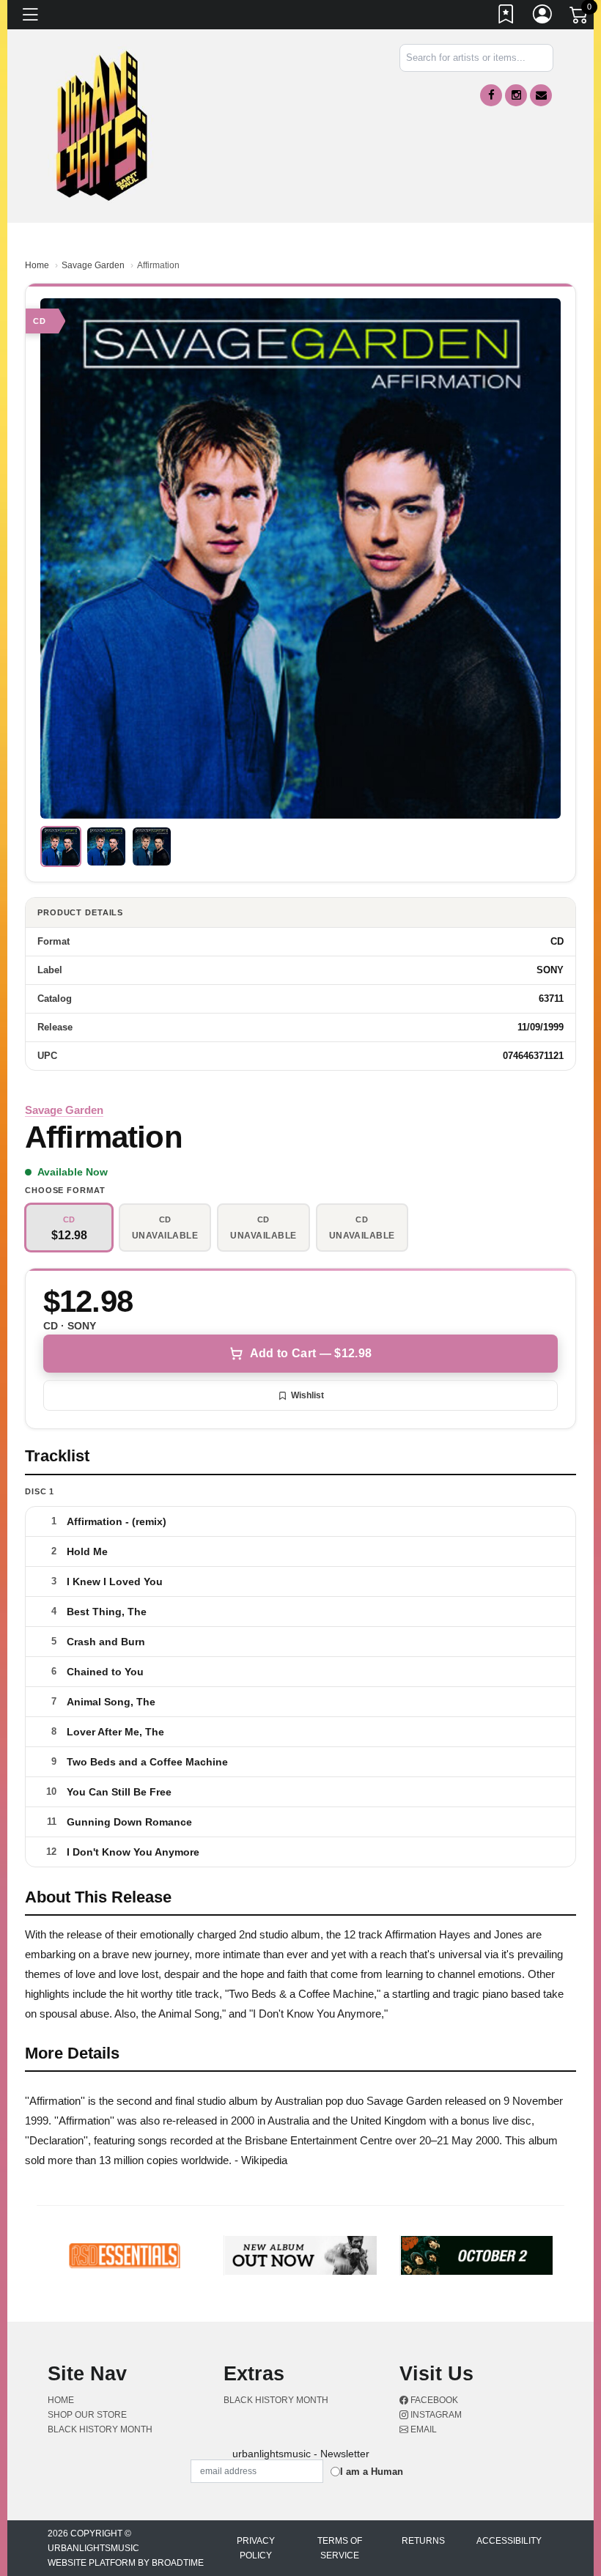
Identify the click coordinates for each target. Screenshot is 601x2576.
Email (423, 2429)
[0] (580, 18)
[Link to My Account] (543, 17)
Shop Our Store (87, 2415)
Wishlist (307, 1395)
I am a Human (372, 2472)
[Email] (541, 95)
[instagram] (516, 95)
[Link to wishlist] (506, 17)
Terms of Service (340, 2548)
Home (37, 265)
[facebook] (491, 95)
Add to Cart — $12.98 (311, 1353)
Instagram (435, 2415)
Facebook (433, 2400)
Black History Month (100, 2429)
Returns (423, 2541)
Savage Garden (93, 265)
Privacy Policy (256, 2548)
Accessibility (509, 2541)
